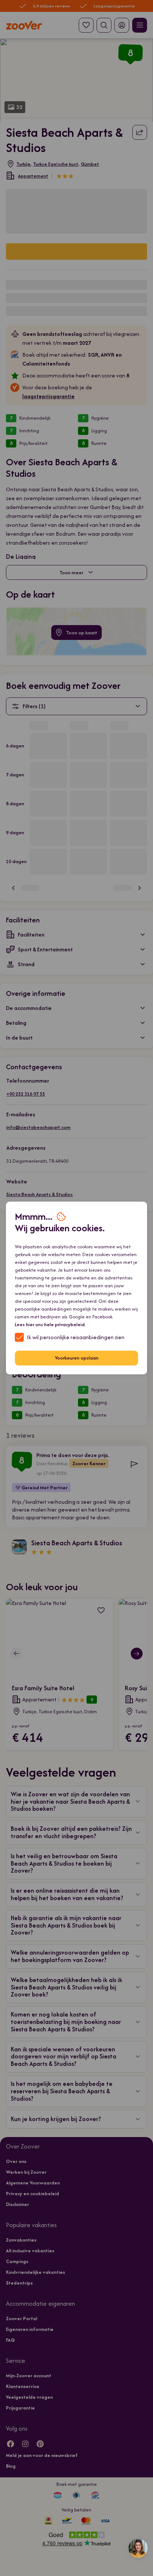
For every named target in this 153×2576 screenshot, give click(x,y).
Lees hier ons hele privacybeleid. (50, 1325)
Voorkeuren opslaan (77, 1358)
